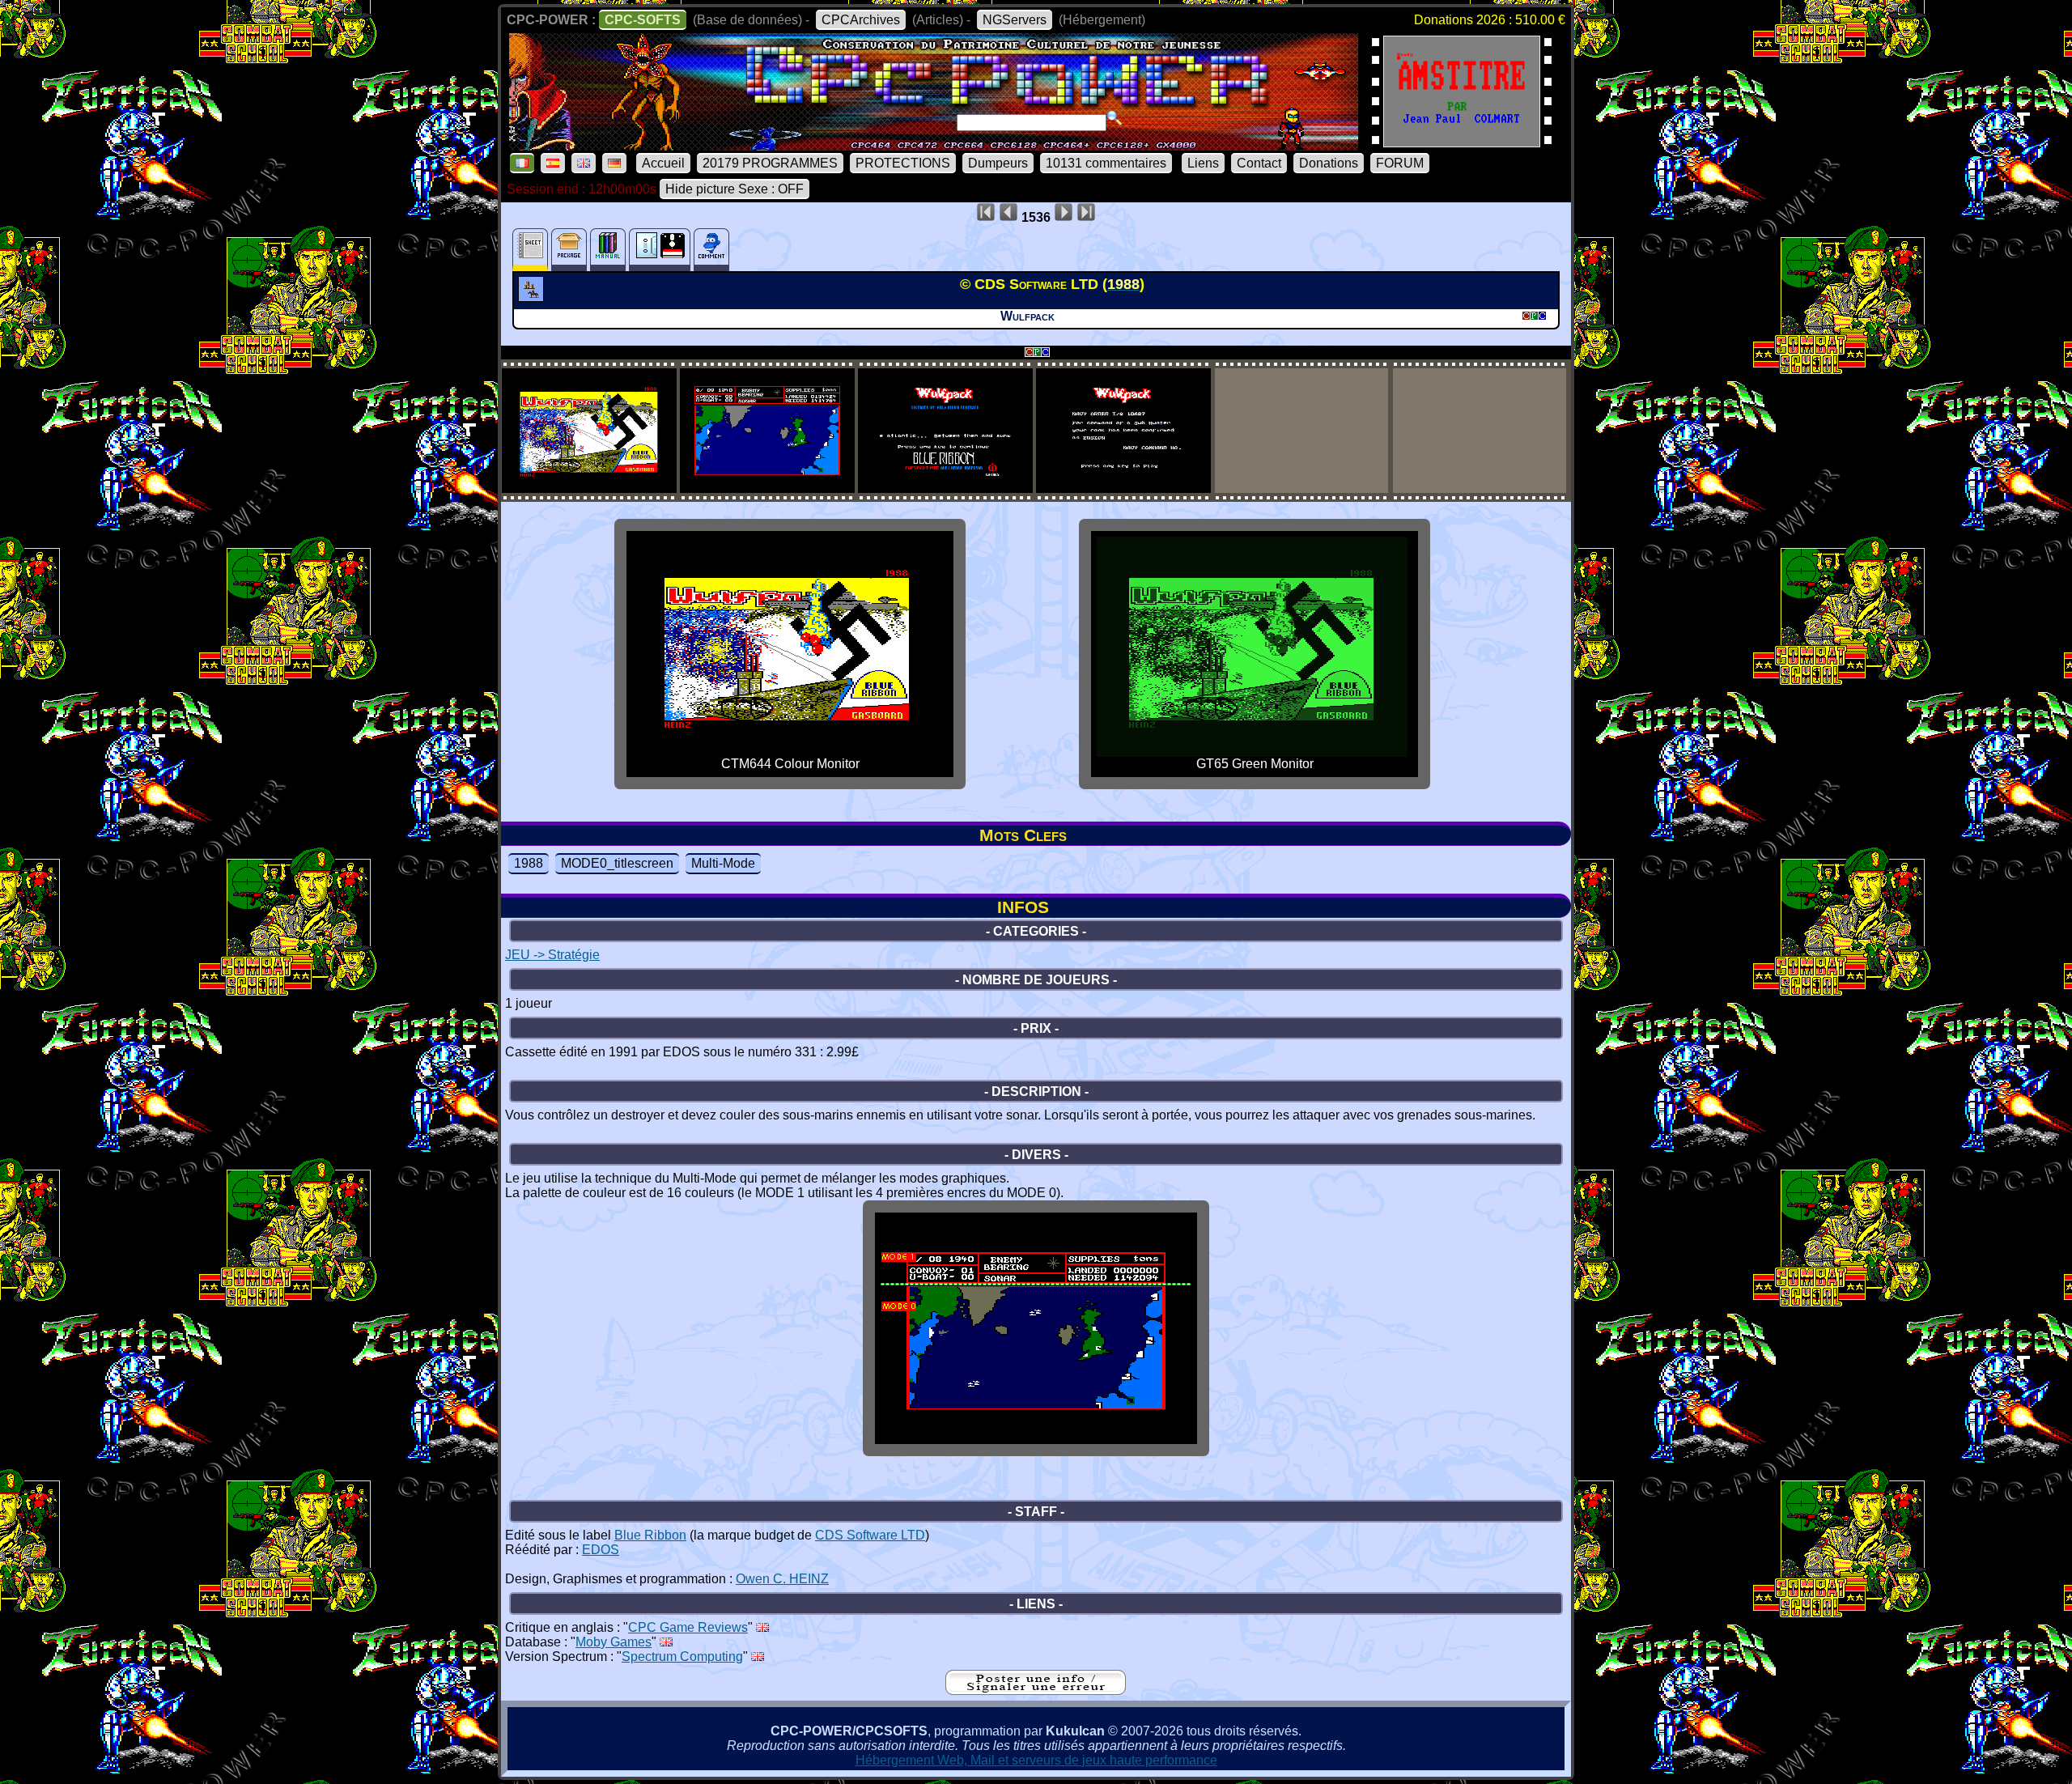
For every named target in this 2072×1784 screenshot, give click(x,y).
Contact (1259, 163)
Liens (1203, 163)
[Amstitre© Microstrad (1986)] (1462, 142)
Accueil (663, 163)
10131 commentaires (1106, 163)
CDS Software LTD (870, 1535)
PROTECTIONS (903, 163)
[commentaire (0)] (711, 250)
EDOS (601, 1550)
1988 (529, 863)
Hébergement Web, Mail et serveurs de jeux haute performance (1036, 1760)
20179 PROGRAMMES (770, 163)
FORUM (1400, 163)
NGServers (1015, 20)
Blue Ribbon (650, 1535)
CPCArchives (861, 20)
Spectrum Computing (682, 1657)
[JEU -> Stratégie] (533, 297)
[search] (1115, 118)
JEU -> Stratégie (552, 955)
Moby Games (614, 1642)
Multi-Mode (723, 863)
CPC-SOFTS (643, 20)
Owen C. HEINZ (782, 1579)
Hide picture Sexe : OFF (735, 189)
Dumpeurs (998, 163)
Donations (1329, 163)
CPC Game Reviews (688, 1627)
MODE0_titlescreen (617, 863)
